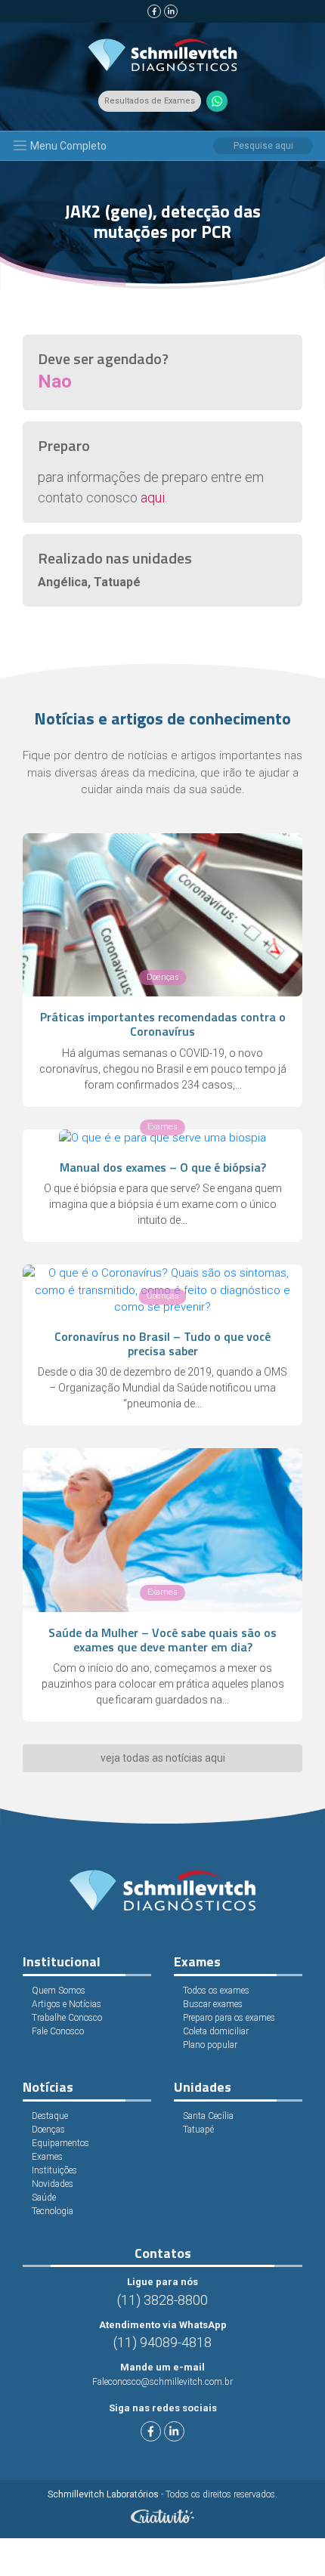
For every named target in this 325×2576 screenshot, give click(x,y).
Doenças (48, 2130)
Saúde (44, 2198)
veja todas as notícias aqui (163, 1758)
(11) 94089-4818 (162, 2342)
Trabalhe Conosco (67, 2018)
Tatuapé (198, 2130)
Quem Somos (59, 1991)
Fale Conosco (58, 2031)
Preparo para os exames (229, 2018)
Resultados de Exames (150, 101)
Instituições (54, 2170)
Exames (47, 2157)
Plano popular (210, 2045)
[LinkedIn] (171, 11)
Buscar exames (213, 2004)
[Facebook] (154, 11)
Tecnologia (53, 2211)
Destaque (50, 2116)
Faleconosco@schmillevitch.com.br (162, 2382)
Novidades (53, 2184)
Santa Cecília (208, 2116)
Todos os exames (216, 1991)
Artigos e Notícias (67, 2004)
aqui (153, 497)
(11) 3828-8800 (162, 2300)
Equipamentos (60, 2143)
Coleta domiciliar (216, 2031)
